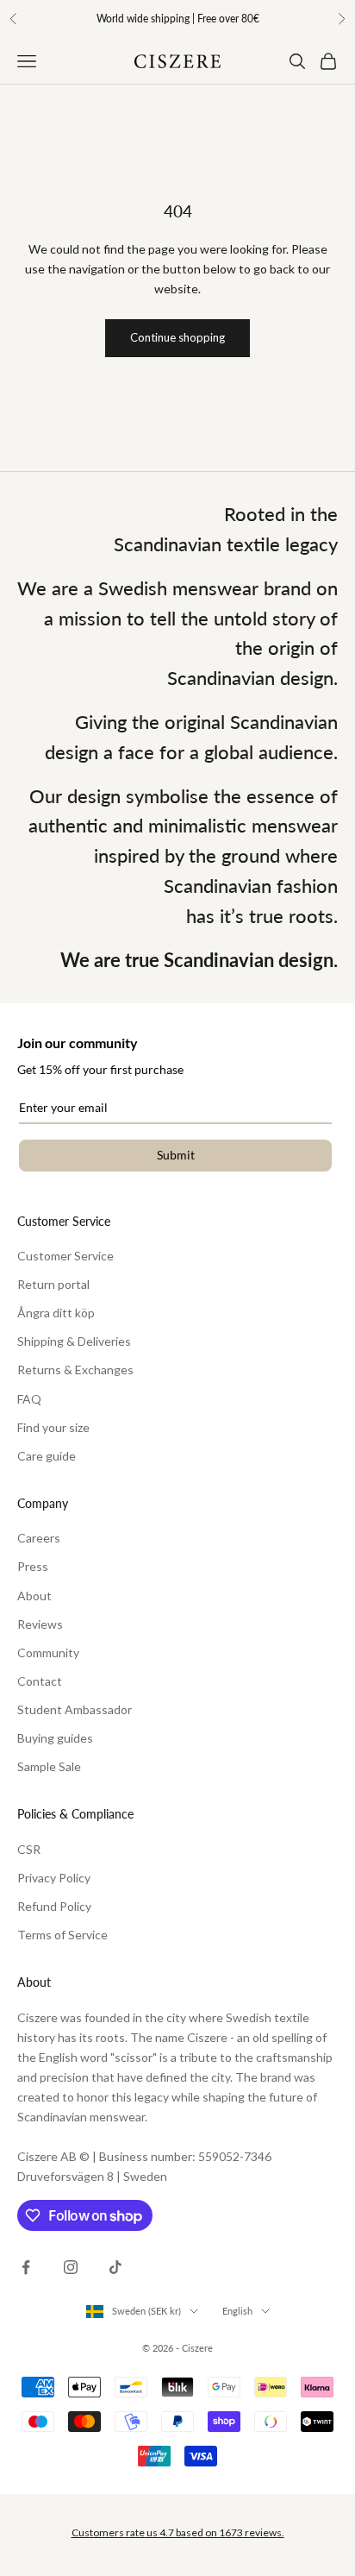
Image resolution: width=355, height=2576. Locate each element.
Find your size (53, 1427)
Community (48, 1652)
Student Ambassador (75, 1709)
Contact (40, 1681)
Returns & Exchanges (75, 1370)
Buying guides (55, 1738)
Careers (39, 1538)
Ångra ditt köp (56, 1313)
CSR (29, 1849)
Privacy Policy (54, 1878)
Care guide (47, 1456)
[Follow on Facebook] (26, 2267)
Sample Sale (49, 1766)
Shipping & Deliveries (74, 1341)
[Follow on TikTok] (115, 2267)
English (237, 2311)
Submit (176, 1155)
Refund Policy (54, 1906)
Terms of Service (62, 1935)
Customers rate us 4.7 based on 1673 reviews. (178, 2532)
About (34, 1596)
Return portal (53, 1284)
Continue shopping (177, 337)
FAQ (29, 1399)
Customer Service (65, 1256)
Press (33, 1566)
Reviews (40, 1624)
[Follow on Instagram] (71, 2267)
